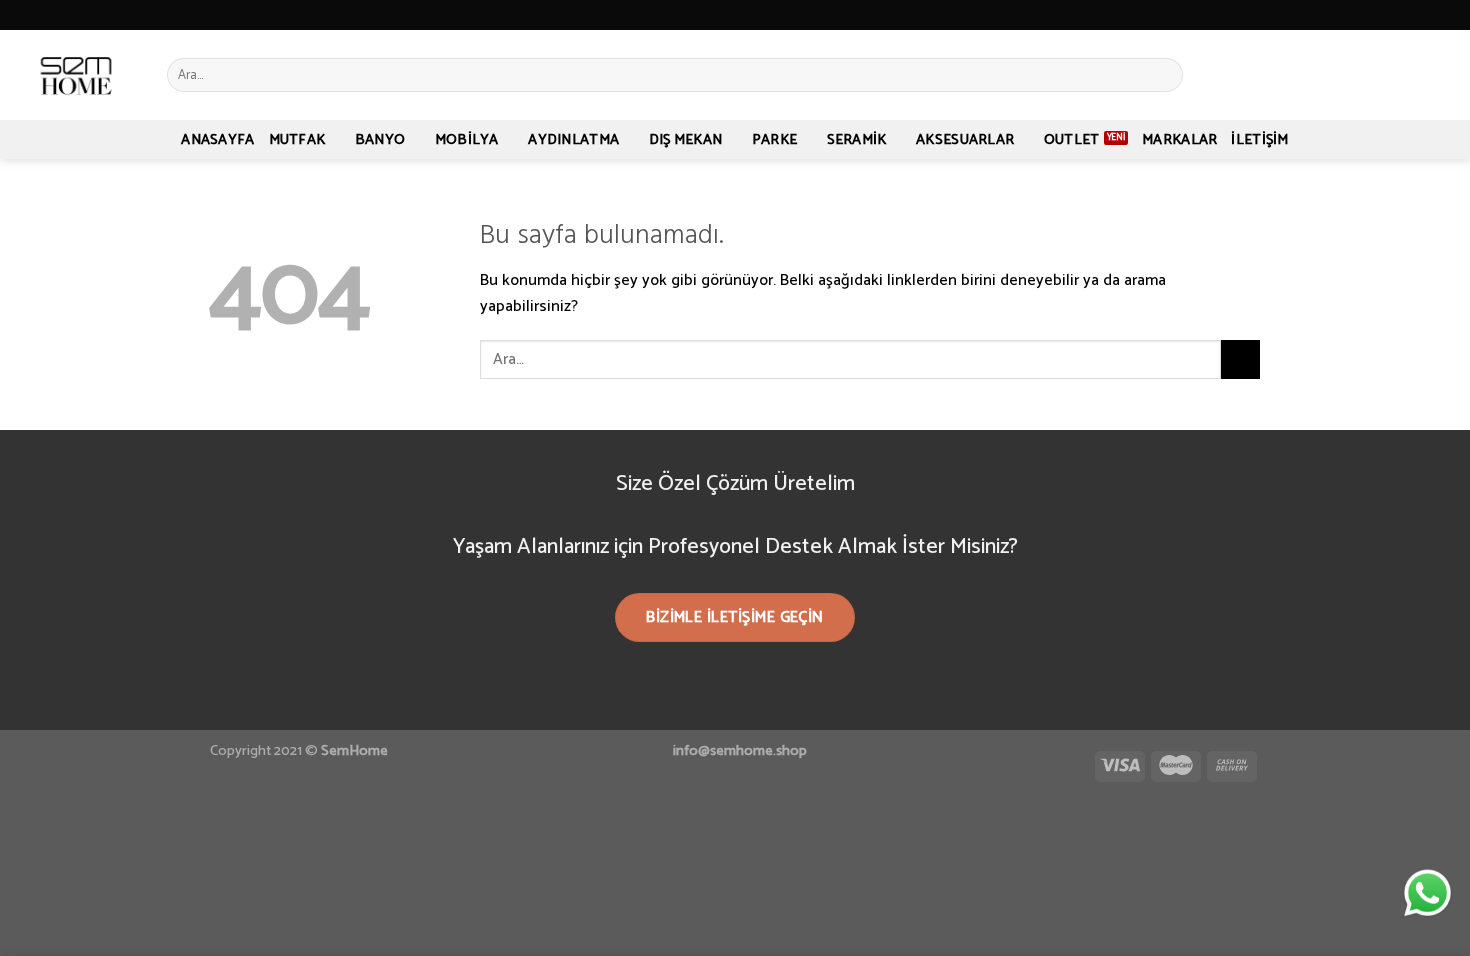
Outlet (1072, 140)
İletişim (1259, 140)
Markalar (1179, 140)
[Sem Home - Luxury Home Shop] (76, 75)
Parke (774, 140)
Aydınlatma (573, 140)
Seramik (857, 140)
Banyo (380, 140)
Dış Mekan (686, 140)
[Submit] (1164, 75)
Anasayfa (217, 140)
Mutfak (297, 140)
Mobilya (467, 140)
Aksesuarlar (965, 140)
